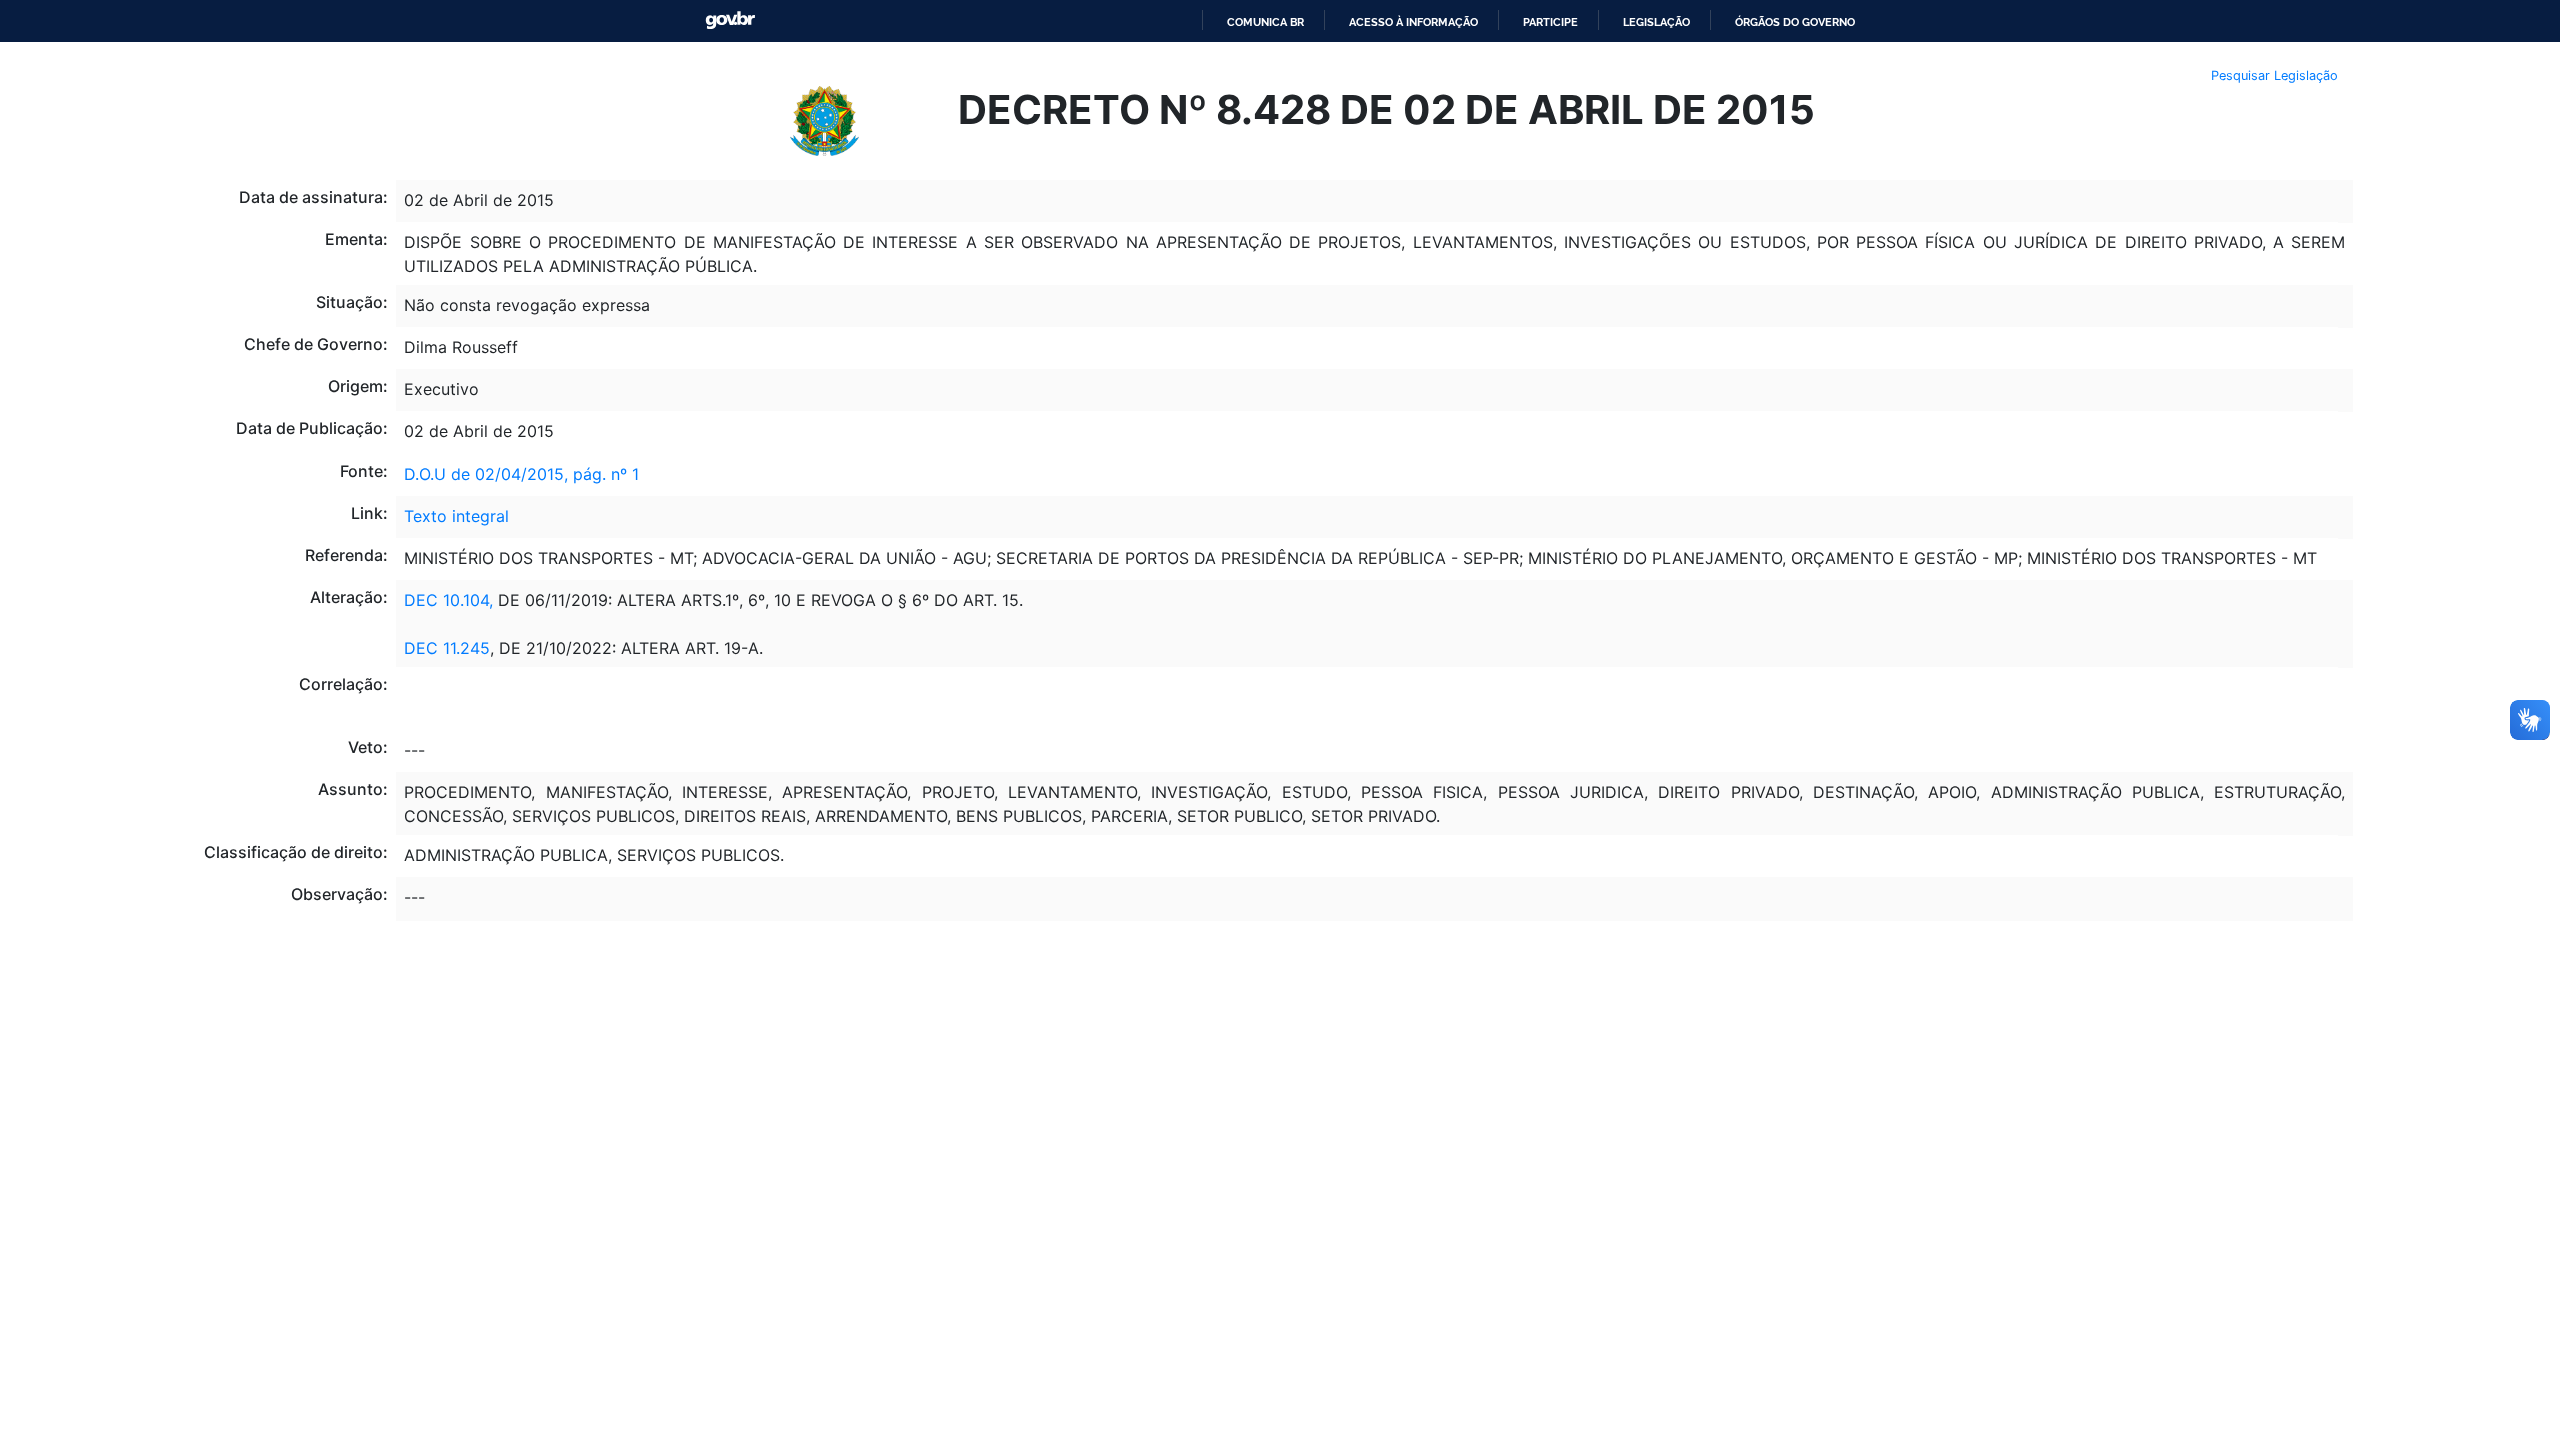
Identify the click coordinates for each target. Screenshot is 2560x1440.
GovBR (730, 20)
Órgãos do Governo (1795, 22)
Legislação (1656, 22)
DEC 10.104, (448, 600)
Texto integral (456, 516)
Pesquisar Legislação (2274, 75)
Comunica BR (1265, 22)
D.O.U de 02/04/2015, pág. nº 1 (521, 474)
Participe (1550, 22)
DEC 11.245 (447, 648)
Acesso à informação (1413, 22)
